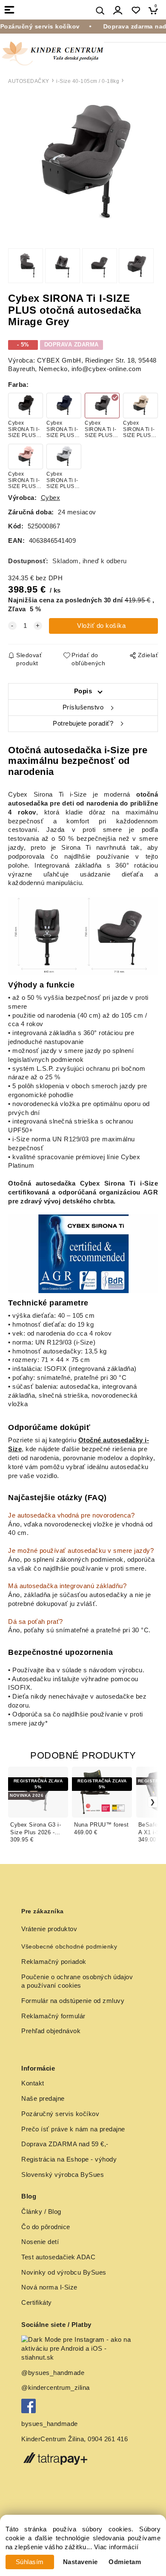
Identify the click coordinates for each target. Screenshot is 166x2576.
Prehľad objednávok (51, 2031)
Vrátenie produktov (49, 1929)
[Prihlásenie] (118, 10)
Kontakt (33, 2083)
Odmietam (125, 2562)
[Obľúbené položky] (136, 10)
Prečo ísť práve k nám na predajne (73, 2129)
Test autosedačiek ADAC (58, 2257)
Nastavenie (80, 2562)
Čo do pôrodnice (46, 2227)
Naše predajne (43, 2099)
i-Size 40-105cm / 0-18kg (88, 81)
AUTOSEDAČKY (29, 81)
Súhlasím (30, 2562)
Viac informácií (116, 2547)
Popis (83, 691)
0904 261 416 (108, 2439)
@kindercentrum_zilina (56, 2388)
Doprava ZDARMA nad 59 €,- (65, 2144)
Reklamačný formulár (53, 2016)
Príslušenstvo (83, 707)
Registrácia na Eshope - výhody (69, 2159)
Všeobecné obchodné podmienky (69, 1946)
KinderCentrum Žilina (53, 2439)
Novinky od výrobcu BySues (64, 2272)
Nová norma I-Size (50, 2287)
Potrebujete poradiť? (83, 723)
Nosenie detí (40, 2242)
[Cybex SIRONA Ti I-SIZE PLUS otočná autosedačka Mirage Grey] (83, 164)
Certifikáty (37, 2303)
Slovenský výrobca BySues (63, 2175)
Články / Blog (41, 2212)
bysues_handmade (50, 2424)
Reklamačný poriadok (54, 1962)
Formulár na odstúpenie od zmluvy (73, 2001)
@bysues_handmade (53, 2373)
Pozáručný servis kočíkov (60, 2114)
